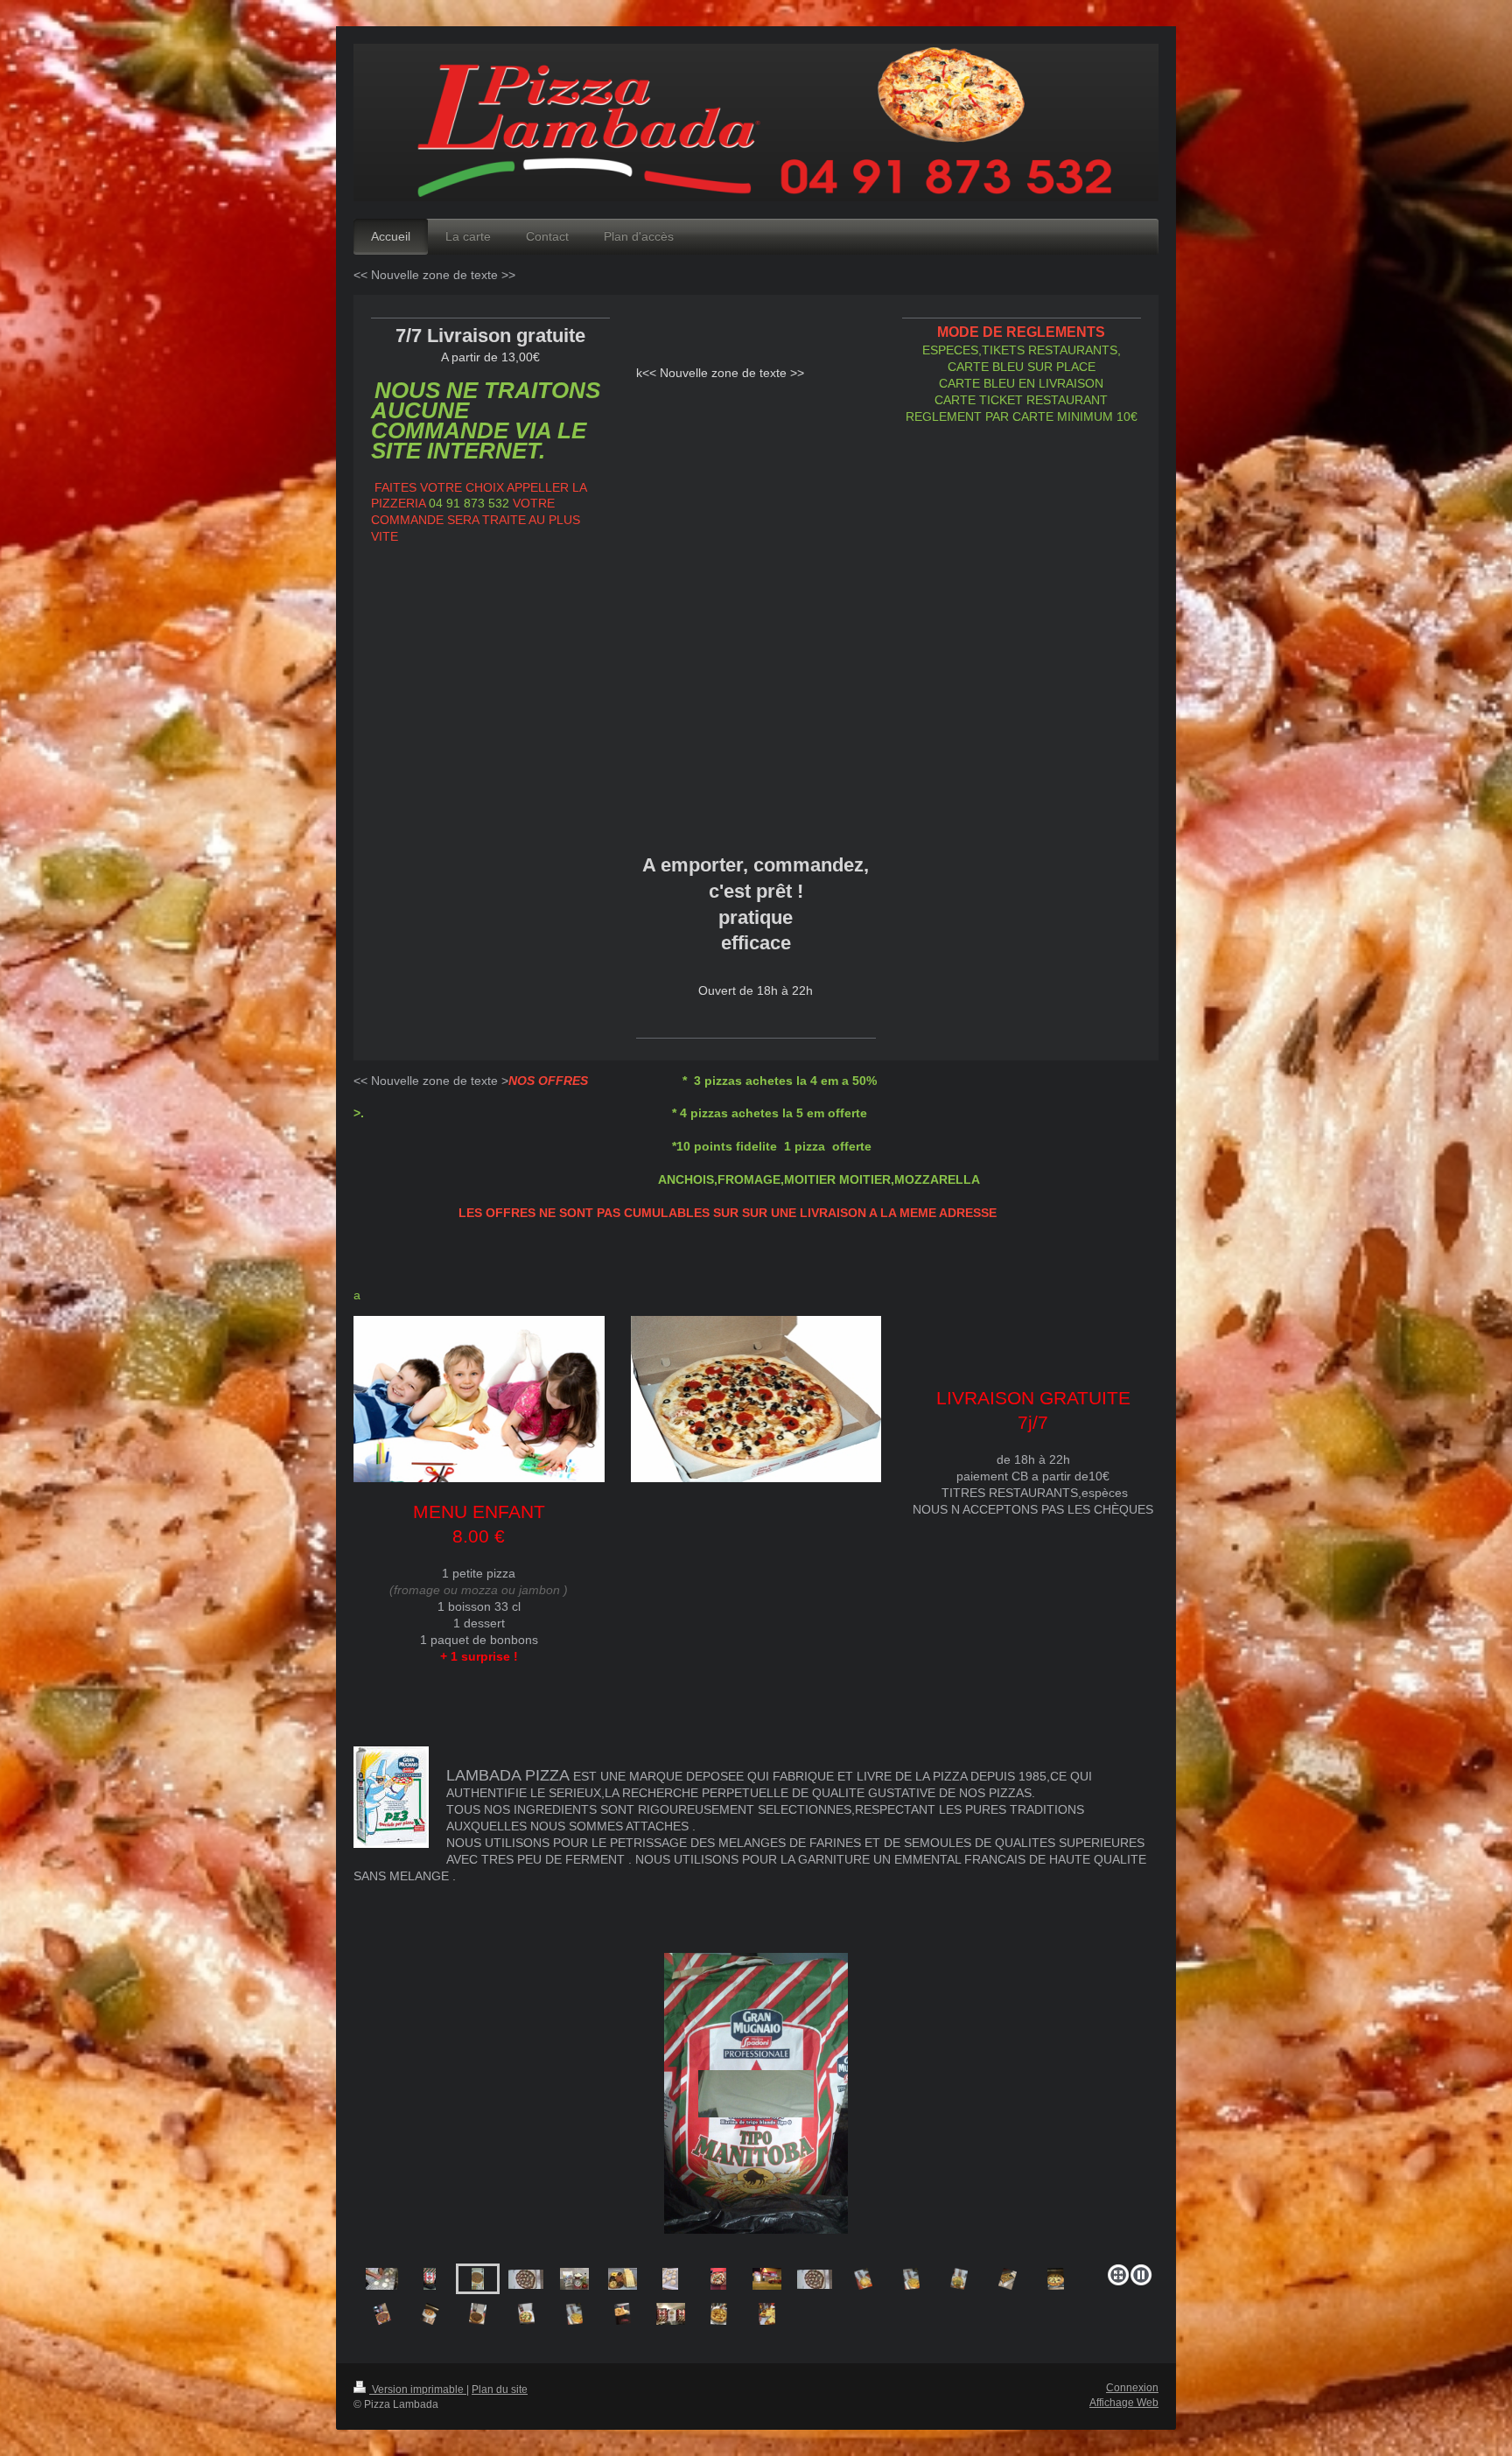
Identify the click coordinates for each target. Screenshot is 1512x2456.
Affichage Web (1124, 2403)
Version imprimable (418, 2390)
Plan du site (500, 2390)
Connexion (1132, 2388)
